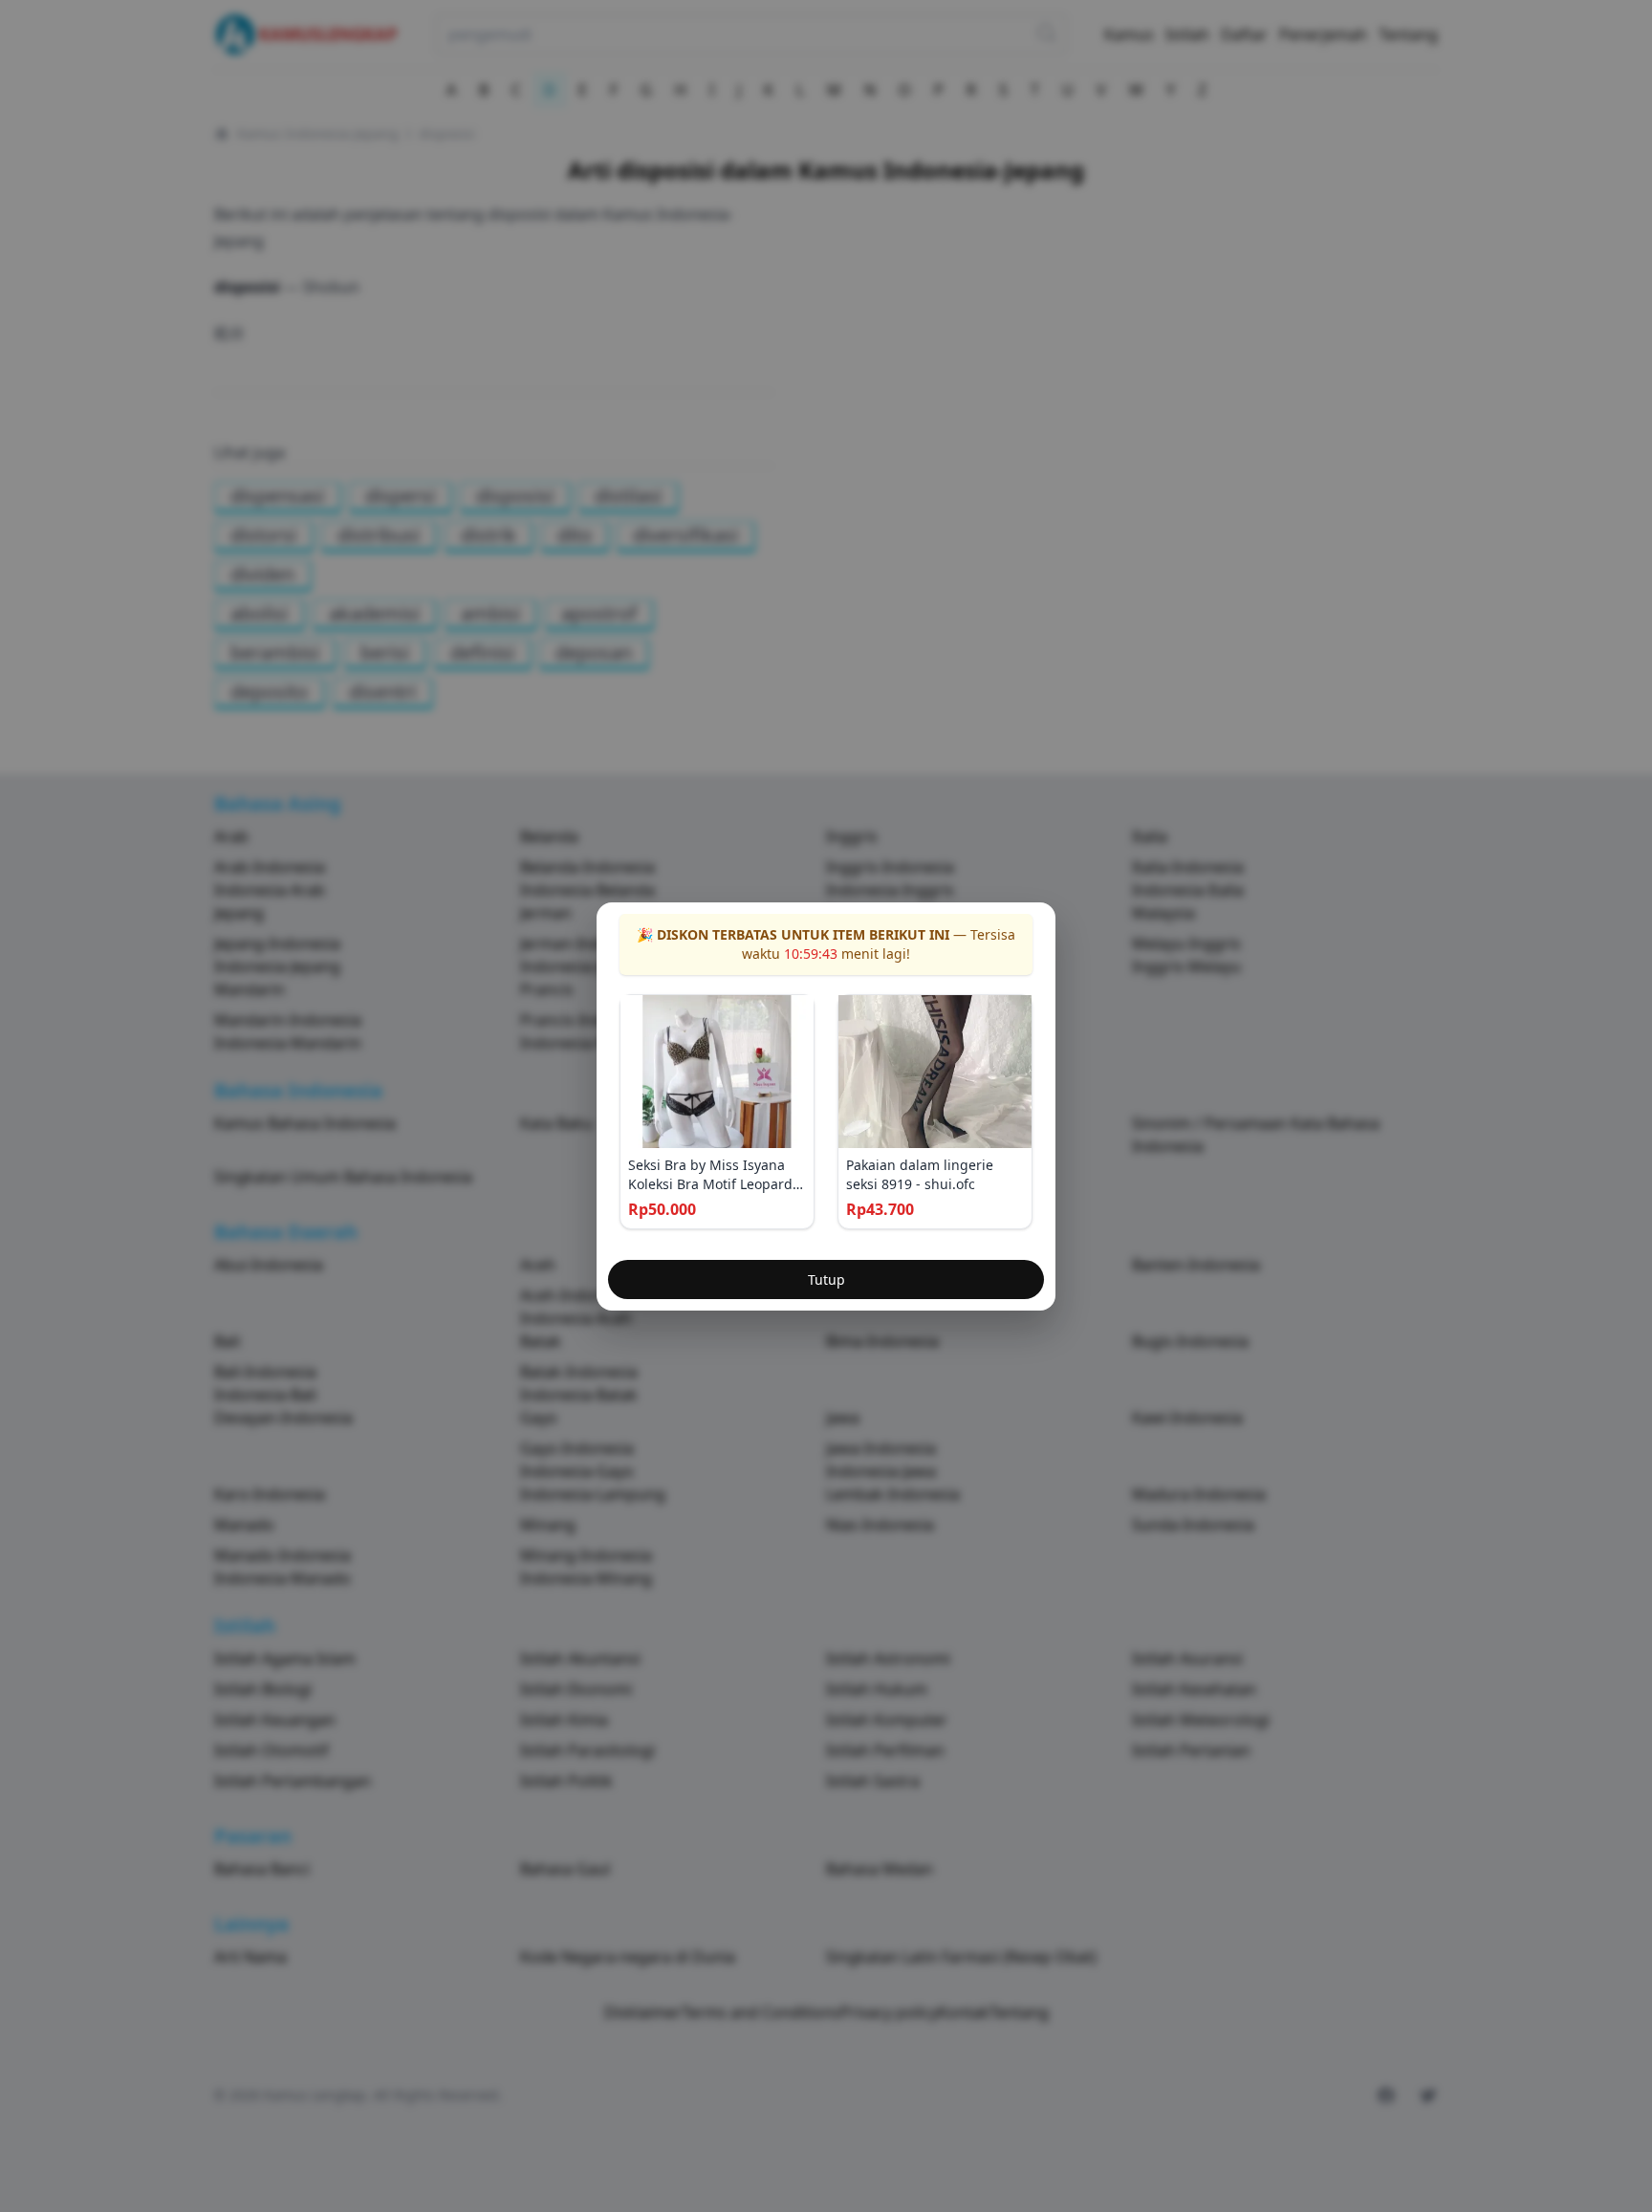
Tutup (826, 1279)
